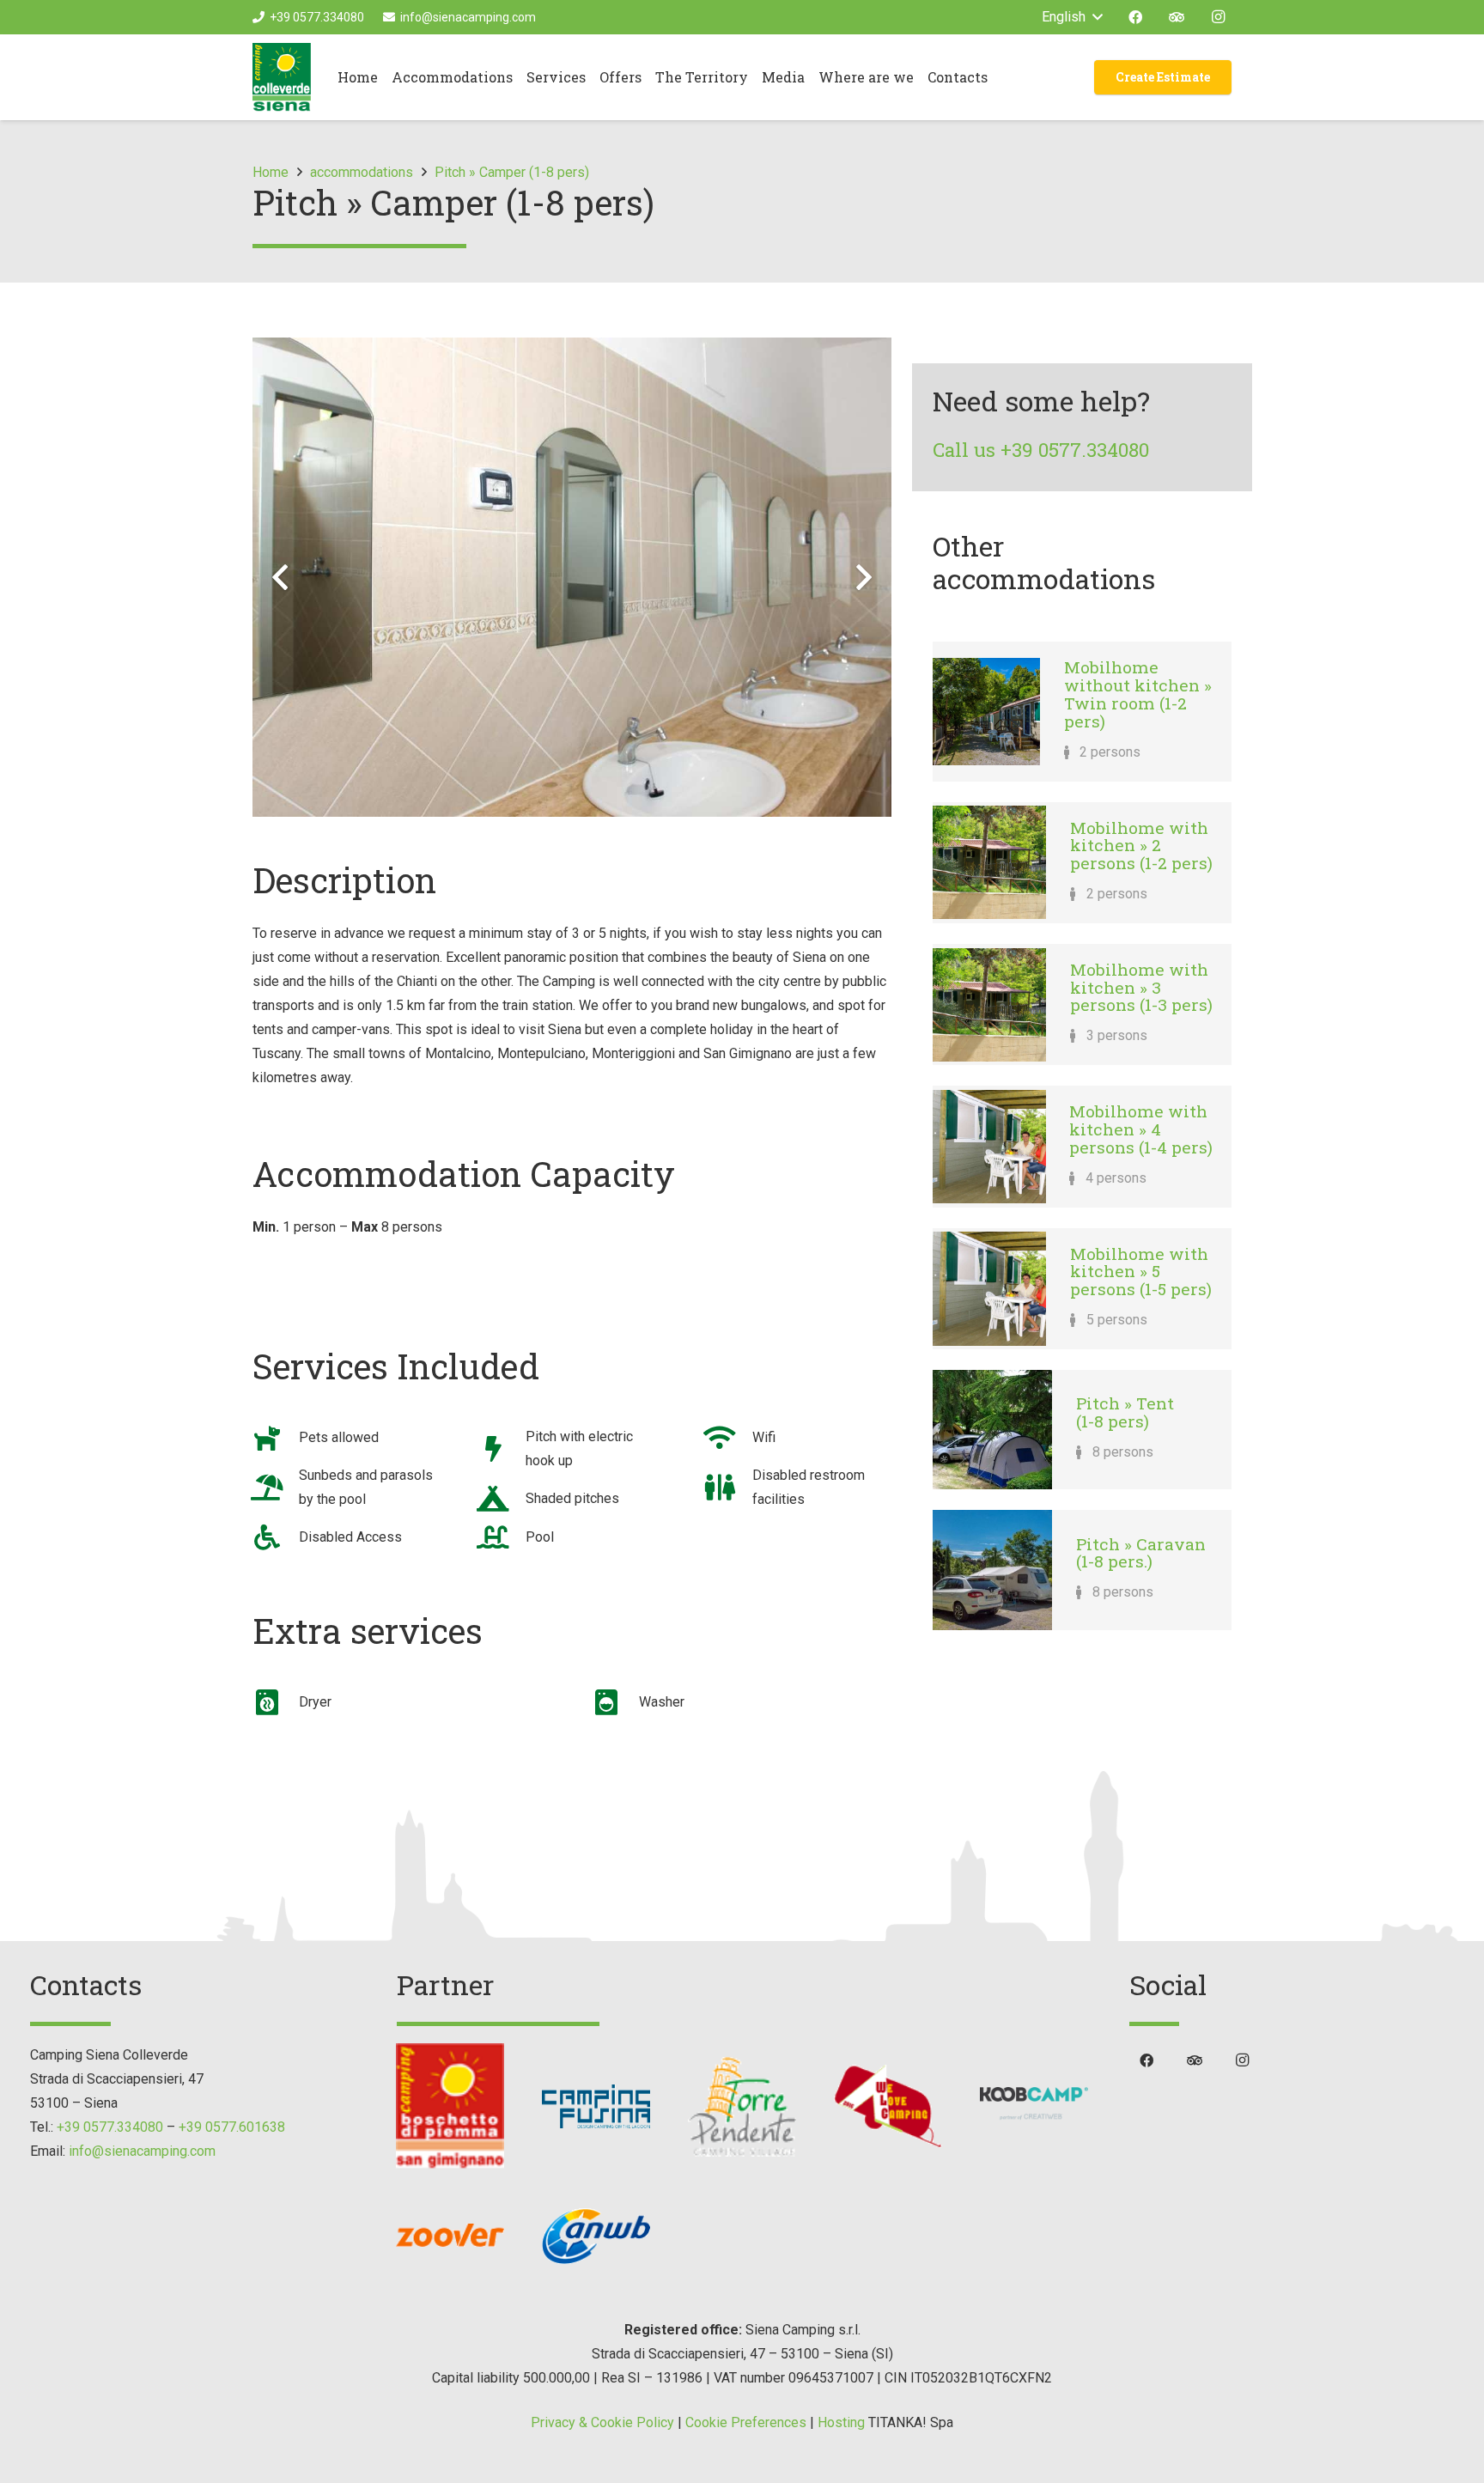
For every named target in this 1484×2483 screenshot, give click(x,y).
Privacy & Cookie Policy (602, 2422)
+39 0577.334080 (110, 2127)
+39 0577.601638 (232, 2127)
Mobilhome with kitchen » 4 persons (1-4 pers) (1141, 1129)
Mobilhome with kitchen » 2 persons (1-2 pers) (1141, 845)
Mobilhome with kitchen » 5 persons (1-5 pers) (1141, 1271)
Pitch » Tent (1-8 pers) (1125, 1412)
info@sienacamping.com (142, 2151)
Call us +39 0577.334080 (1041, 450)
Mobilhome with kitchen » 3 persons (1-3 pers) (1141, 987)
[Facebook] (1135, 17)
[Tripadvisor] (1177, 17)
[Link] (282, 77)
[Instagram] (1218, 17)
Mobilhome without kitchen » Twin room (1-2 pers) (1138, 694)
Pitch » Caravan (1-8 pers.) (1141, 1553)
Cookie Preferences (746, 2422)
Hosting (841, 2422)
